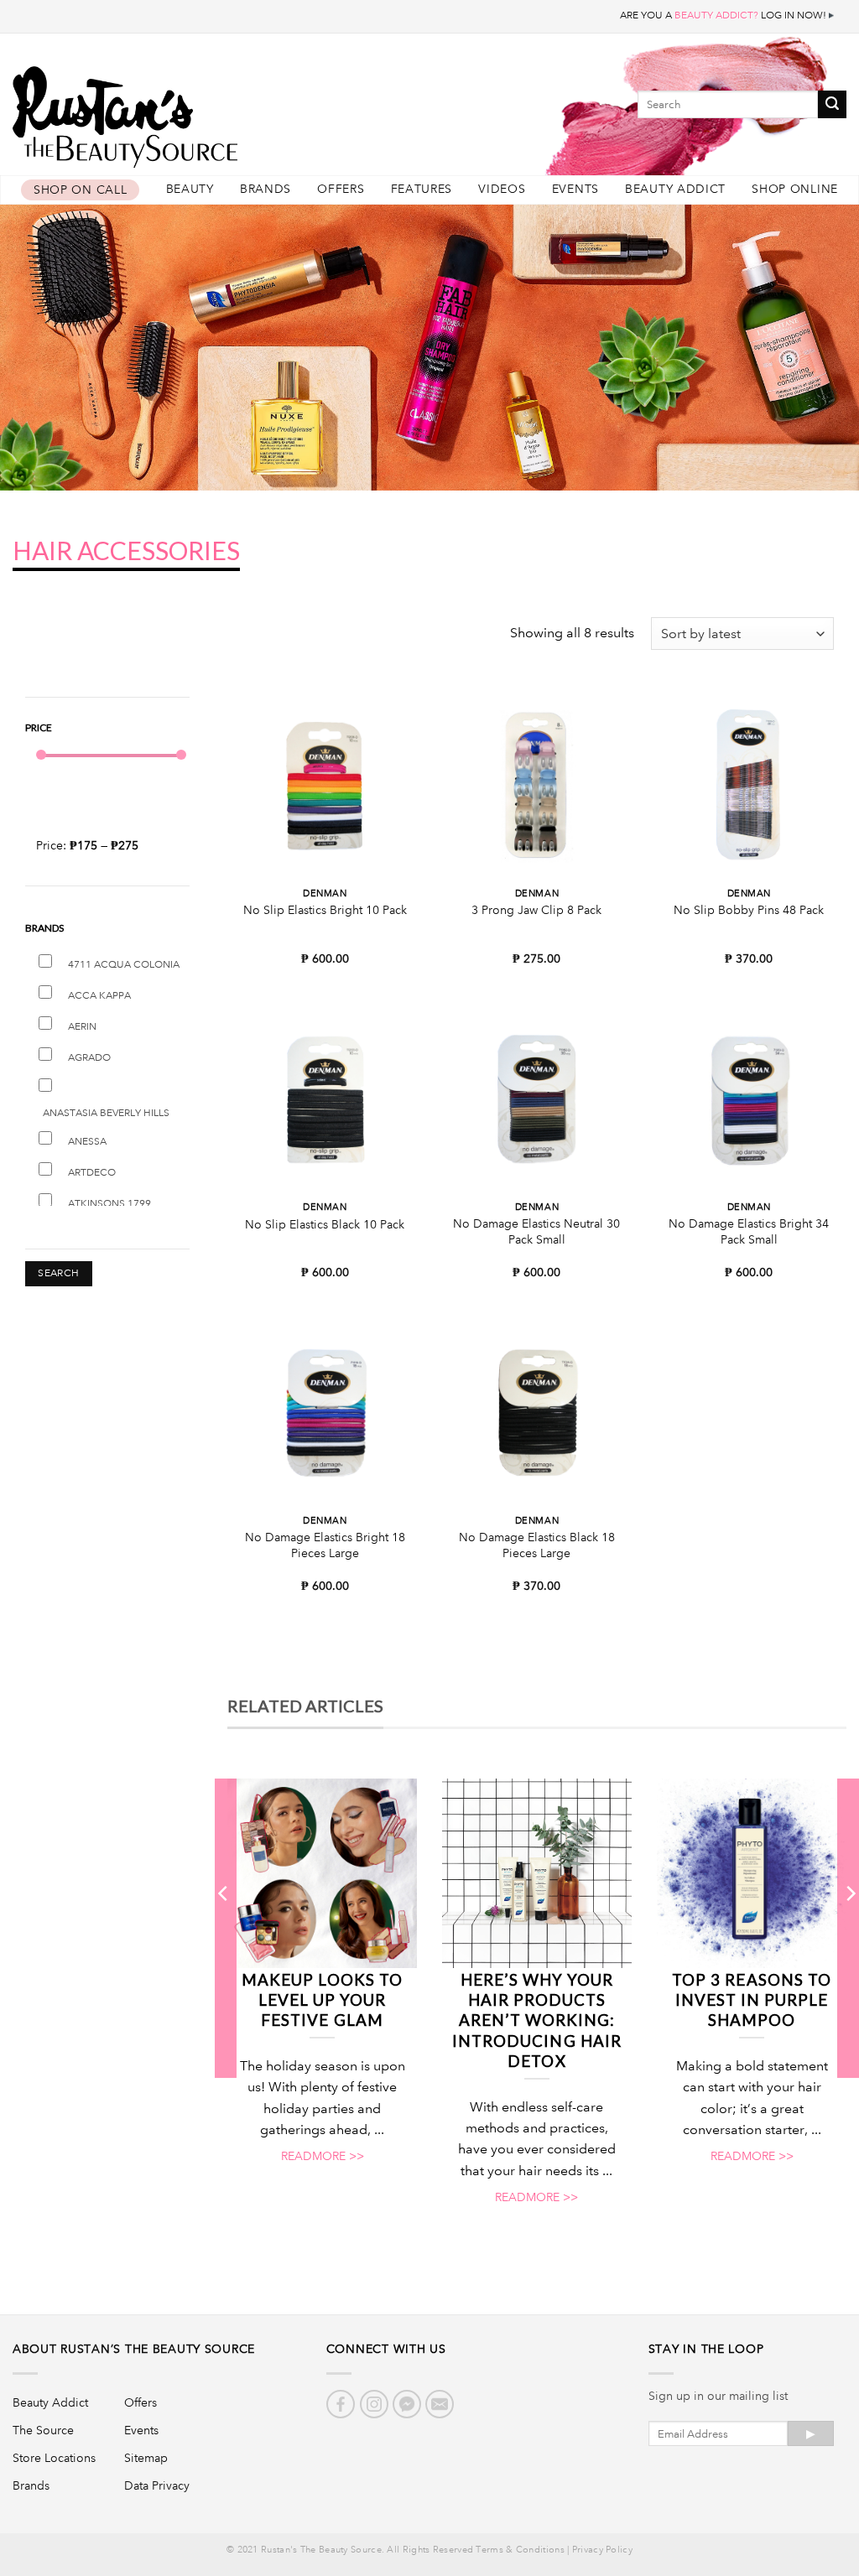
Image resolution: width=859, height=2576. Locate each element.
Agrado (89, 1058)
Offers (341, 189)
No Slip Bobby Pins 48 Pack (749, 910)
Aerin (82, 1027)
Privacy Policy (602, 2550)
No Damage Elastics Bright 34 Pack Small (749, 1231)
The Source (43, 2430)
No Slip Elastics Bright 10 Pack (325, 910)
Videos (502, 189)
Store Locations (54, 2458)
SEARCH (58, 1273)
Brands (266, 189)
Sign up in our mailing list (718, 2396)
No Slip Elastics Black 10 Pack (325, 1224)
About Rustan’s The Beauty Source (134, 2349)
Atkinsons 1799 (109, 1204)
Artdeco (92, 1173)
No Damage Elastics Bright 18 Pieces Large (325, 1545)
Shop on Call (80, 190)
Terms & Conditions (520, 2550)
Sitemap (146, 2458)
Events (575, 189)
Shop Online (795, 189)
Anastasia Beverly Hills (106, 1113)
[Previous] (224, 1927)
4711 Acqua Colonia (124, 965)
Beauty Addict (675, 189)
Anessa (87, 1142)
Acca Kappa (99, 996)
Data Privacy (157, 2485)
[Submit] (832, 104)
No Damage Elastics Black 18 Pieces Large (537, 1545)
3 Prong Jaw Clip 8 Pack (536, 910)
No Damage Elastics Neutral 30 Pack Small (536, 1231)
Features (422, 189)
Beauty (190, 189)
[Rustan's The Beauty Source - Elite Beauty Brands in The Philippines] (201, 111)
